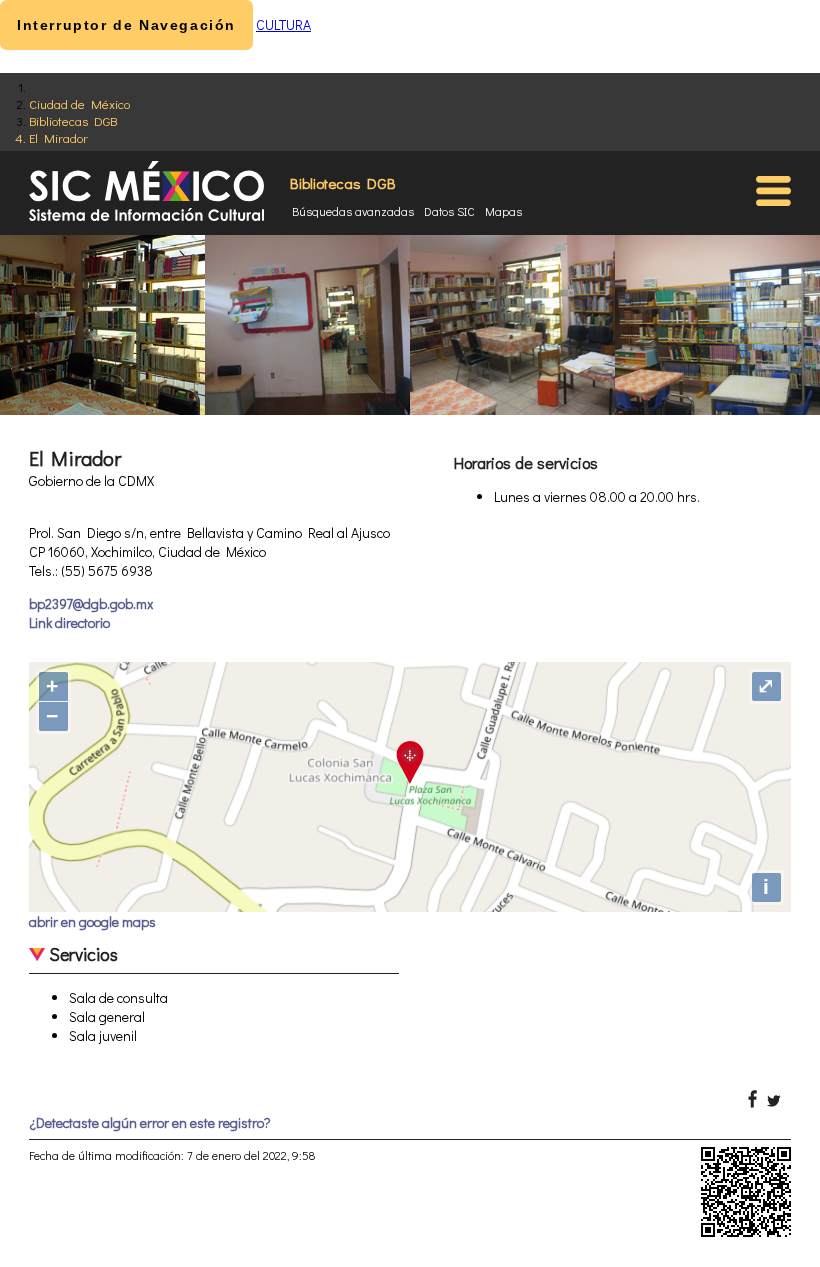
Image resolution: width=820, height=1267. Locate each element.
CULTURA (283, 24)
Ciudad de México (79, 103)
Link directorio (69, 622)
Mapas (503, 211)
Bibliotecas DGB (73, 120)
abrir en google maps (92, 921)
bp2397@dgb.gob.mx (91, 603)
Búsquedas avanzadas (353, 211)
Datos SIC (449, 211)
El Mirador (58, 137)
